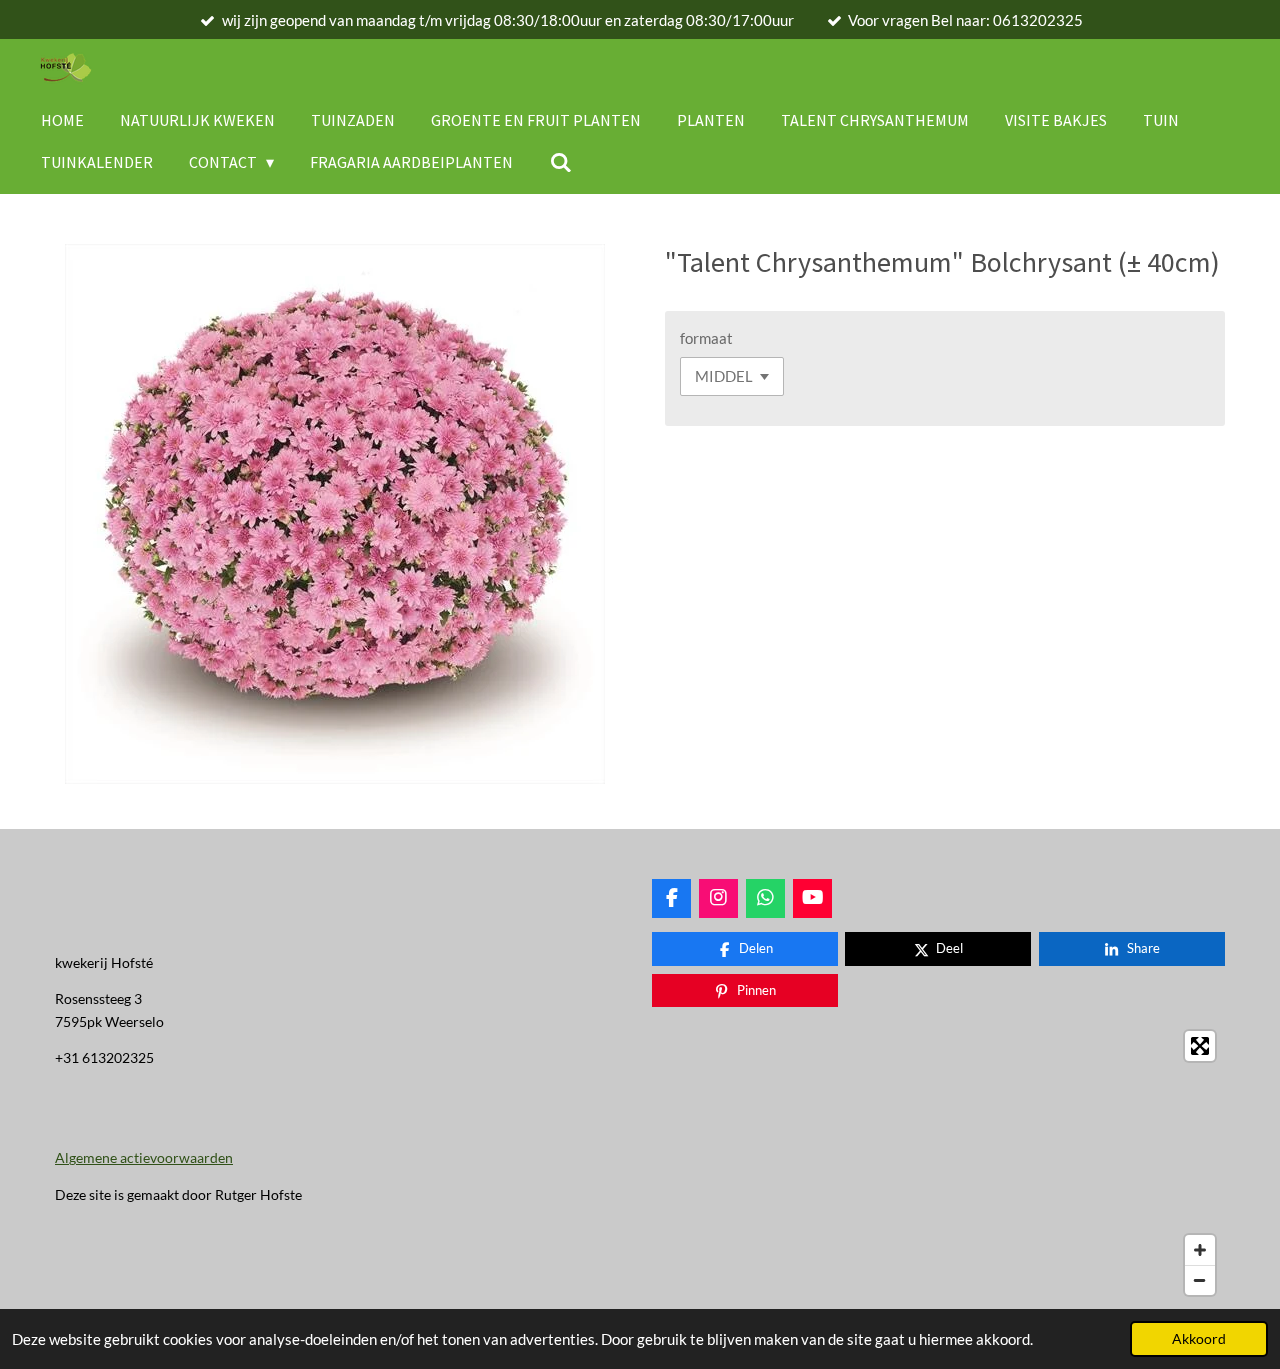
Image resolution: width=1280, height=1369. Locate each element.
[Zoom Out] (1200, 1280)
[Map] (938, 1163)
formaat (706, 338)
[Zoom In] (1200, 1250)
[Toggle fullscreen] (1200, 1046)
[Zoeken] (560, 162)
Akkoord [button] (1199, 1339)
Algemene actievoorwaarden (144, 1157)
